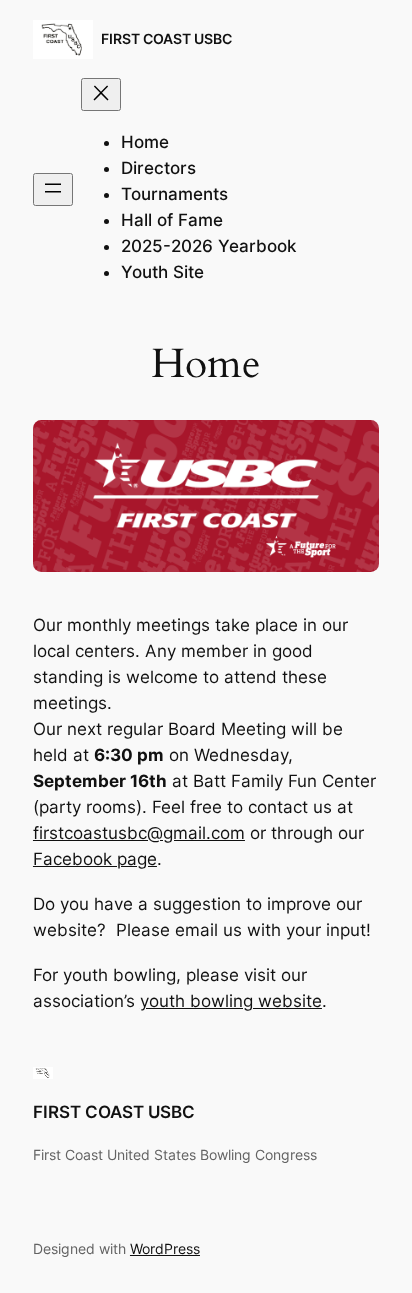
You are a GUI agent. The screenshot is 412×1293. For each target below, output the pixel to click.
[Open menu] (53, 189)
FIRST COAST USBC (166, 38)
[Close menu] (101, 94)
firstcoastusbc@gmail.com (139, 833)
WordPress (165, 1248)
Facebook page (95, 859)
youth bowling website (231, 1001)
